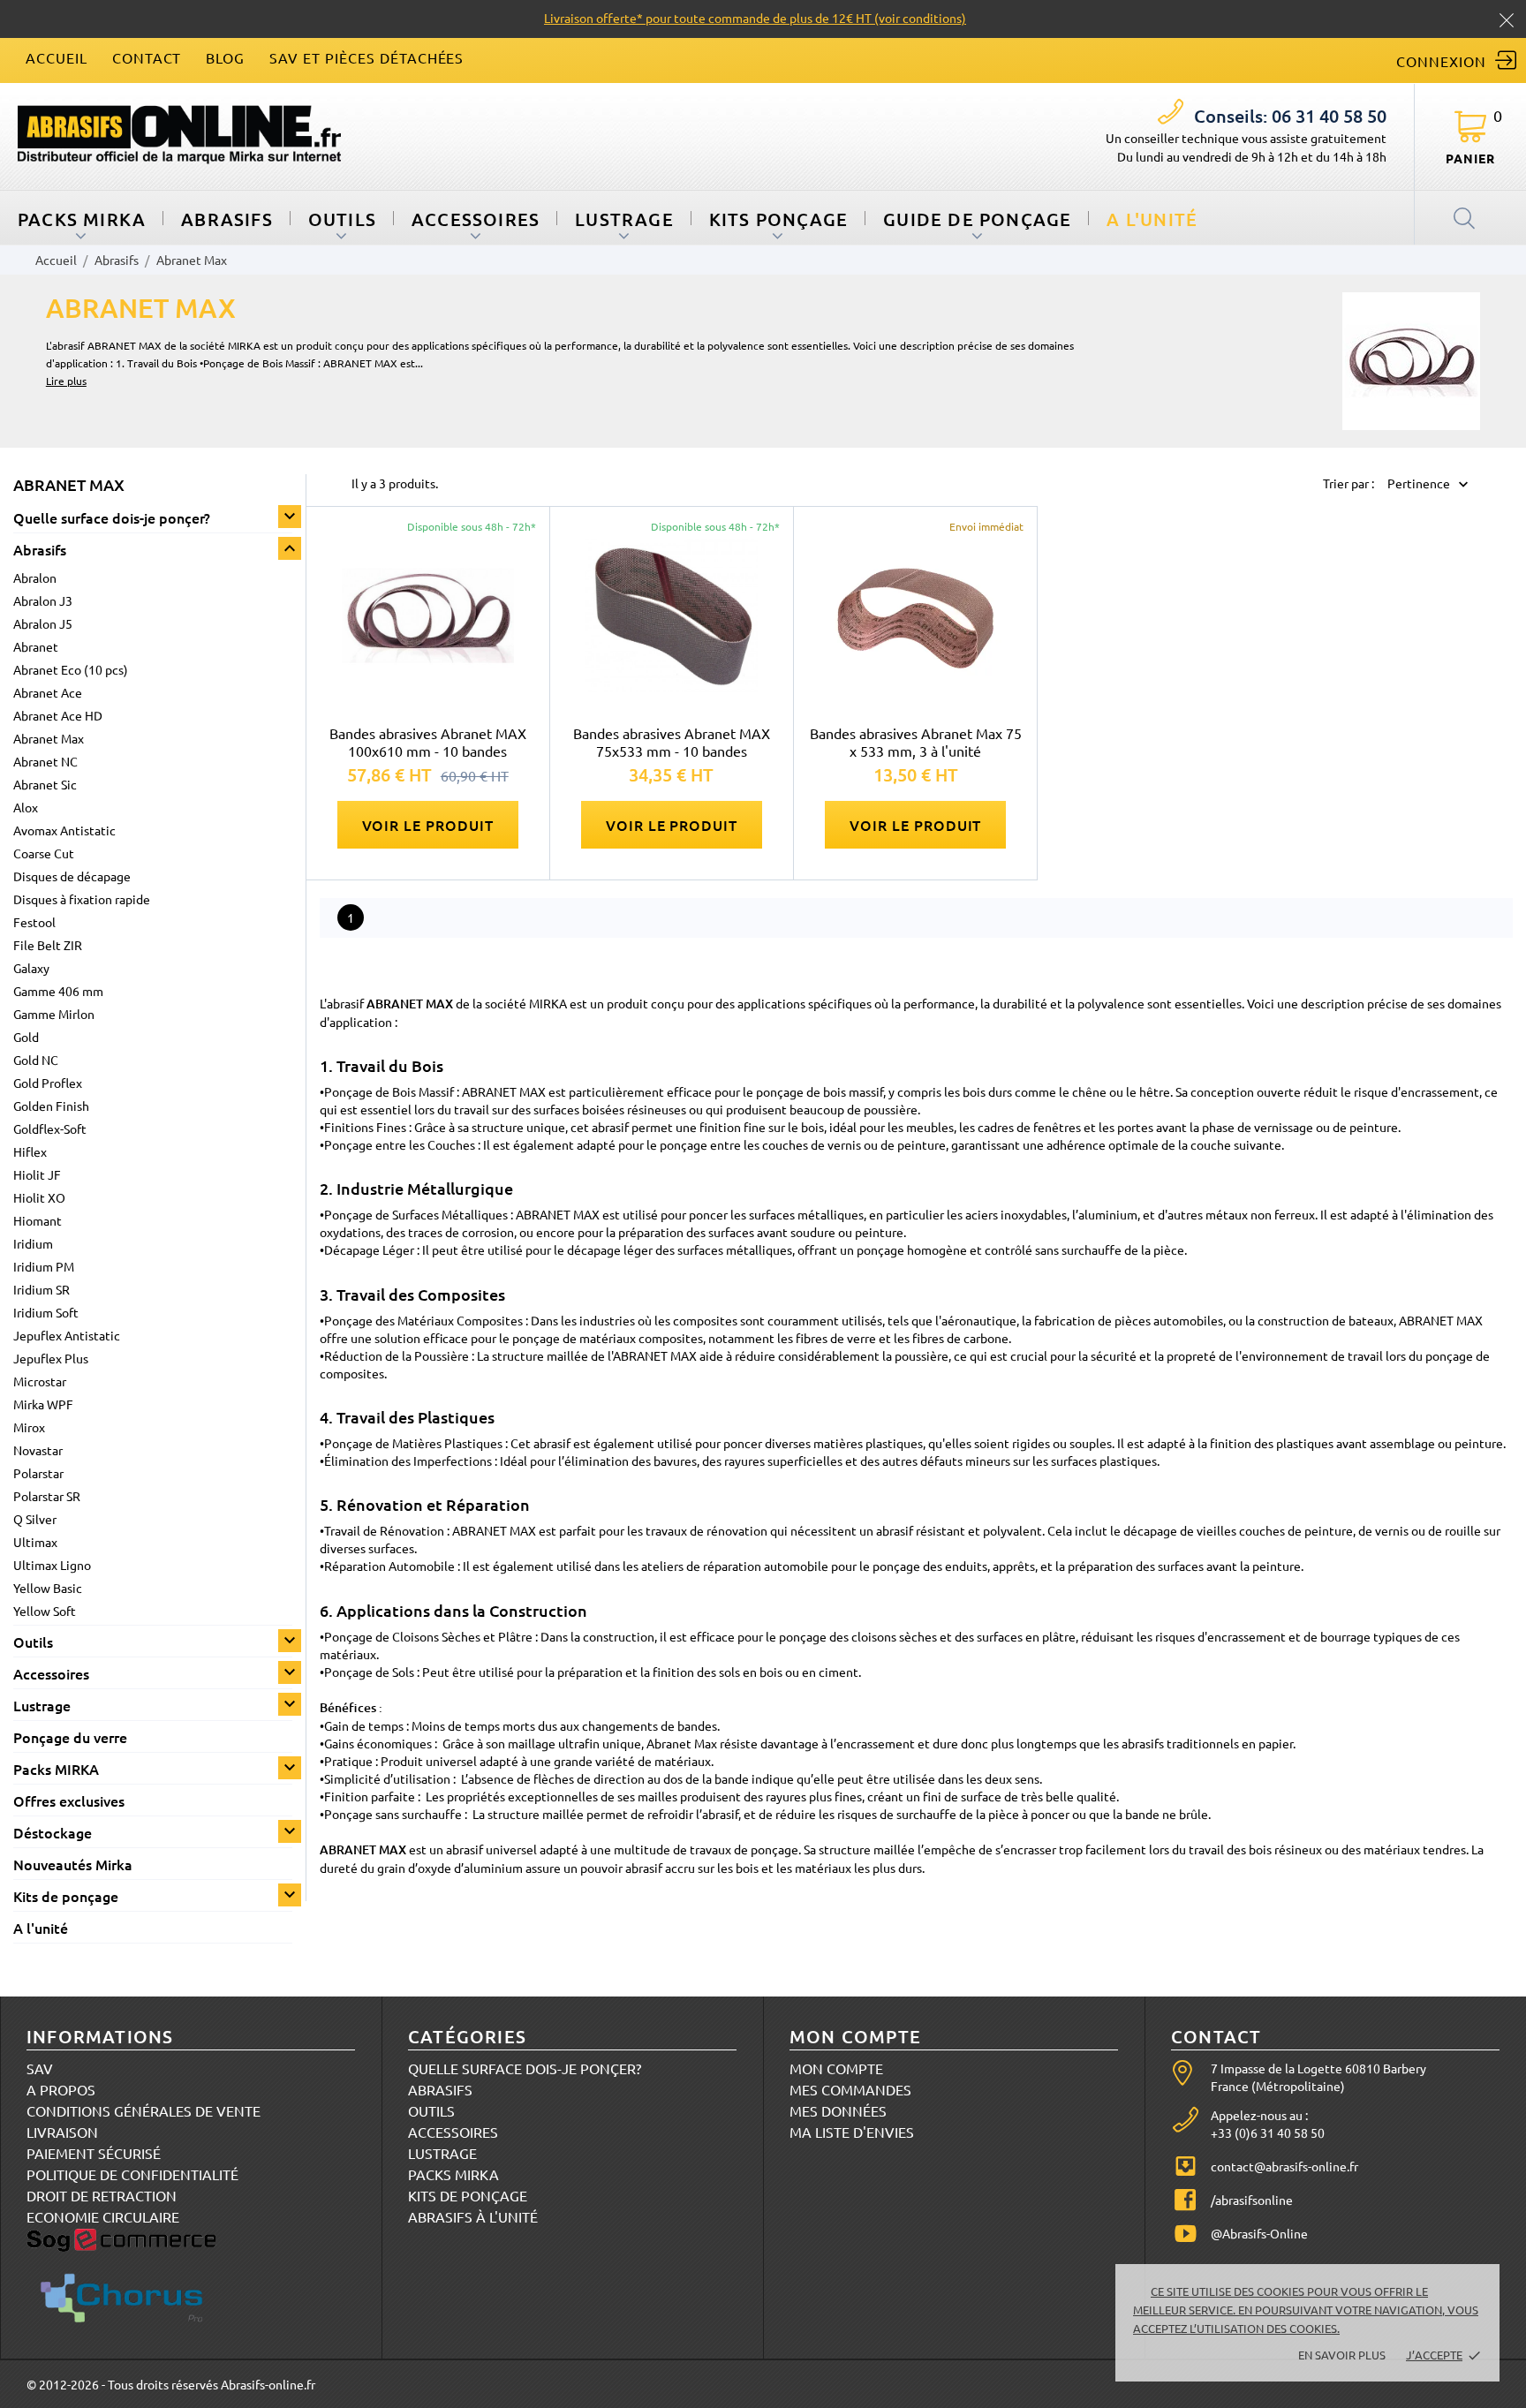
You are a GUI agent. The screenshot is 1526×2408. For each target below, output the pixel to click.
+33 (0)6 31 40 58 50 (1268, 2132)
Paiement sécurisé (94, 2153)
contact (147, 57)
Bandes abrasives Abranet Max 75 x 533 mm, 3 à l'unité (916, 742)
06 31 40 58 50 (1290, 116)
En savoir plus (1342, 2355)
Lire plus (66, 381)
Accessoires (476, 219)
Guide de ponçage (977, 219)
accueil (57, 57)
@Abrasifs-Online (1259, 2233)
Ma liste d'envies (852, 2132)
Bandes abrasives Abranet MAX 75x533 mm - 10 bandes (672, 742)
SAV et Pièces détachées (366, 57)
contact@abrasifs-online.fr (1284, 2166)
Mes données (838, 2110)
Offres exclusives (69, 1800)
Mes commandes (850, 2089)
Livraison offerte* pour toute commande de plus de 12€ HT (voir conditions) (755, 18)
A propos (61, 2089)
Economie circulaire (103, 2216)
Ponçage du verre (70, 1737)
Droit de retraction (102, 2195)
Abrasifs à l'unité (473, 2216)
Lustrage (624, 219)
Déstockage (53, 1832)
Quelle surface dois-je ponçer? (112, 517)
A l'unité (1152, 219)
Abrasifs (227, 219)
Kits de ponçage (66, 1896)
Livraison (62, 2132)
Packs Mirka (453, 2174)
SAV (40, 2068)
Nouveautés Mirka (73, 1864)
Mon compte (836, 2068)
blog (225, 57)
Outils (342, 219)
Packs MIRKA (82, 219)
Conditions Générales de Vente (144, 2110)
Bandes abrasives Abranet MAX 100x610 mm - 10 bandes (428, 742)
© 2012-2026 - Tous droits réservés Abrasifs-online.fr (171, 2384)
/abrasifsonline (1252, 2200)
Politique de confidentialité (132, 2174)
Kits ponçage (778, 219)
